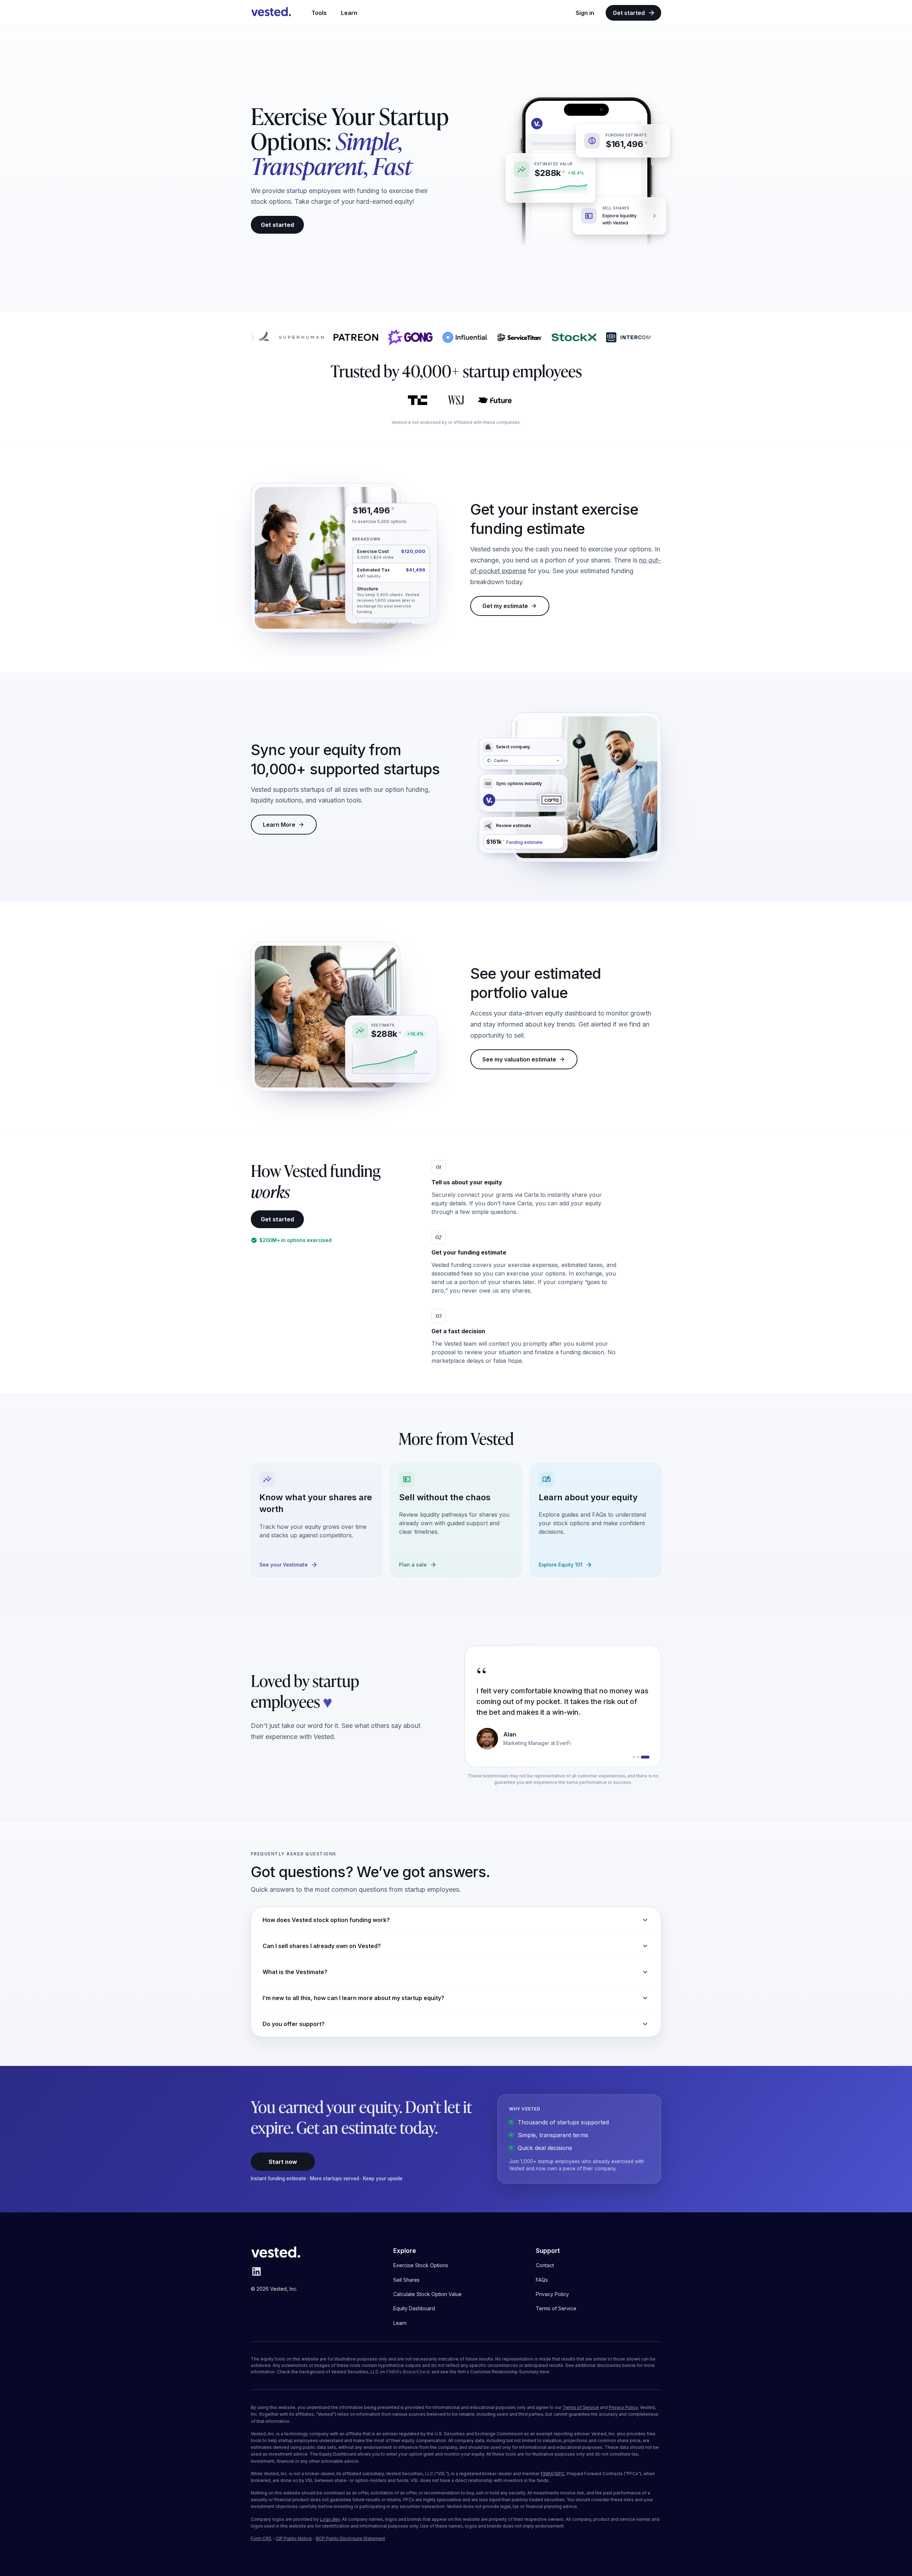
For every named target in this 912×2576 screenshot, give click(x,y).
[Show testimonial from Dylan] (637, 1757)
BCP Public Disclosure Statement (351, 2538)
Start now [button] (283, 2162)
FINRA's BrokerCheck (408, 2372)
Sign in (585, 13)
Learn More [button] (279, 825)
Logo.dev (330, 2519)
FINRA (547, 2474)
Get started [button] (277, 225)
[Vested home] (271, 13)
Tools (319, 13)
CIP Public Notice (294, 2538)
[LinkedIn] (256, 2275)
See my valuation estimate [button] (519, 1059)
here (545, 2372)
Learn (349, 13)
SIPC (560, 2474)
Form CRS (261, 2538)
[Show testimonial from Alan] (648, 1757)
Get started (629, 13)
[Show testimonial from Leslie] (644, 1757)
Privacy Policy (623, 2407)
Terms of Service (581, 2407)
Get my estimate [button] (505, 606)
